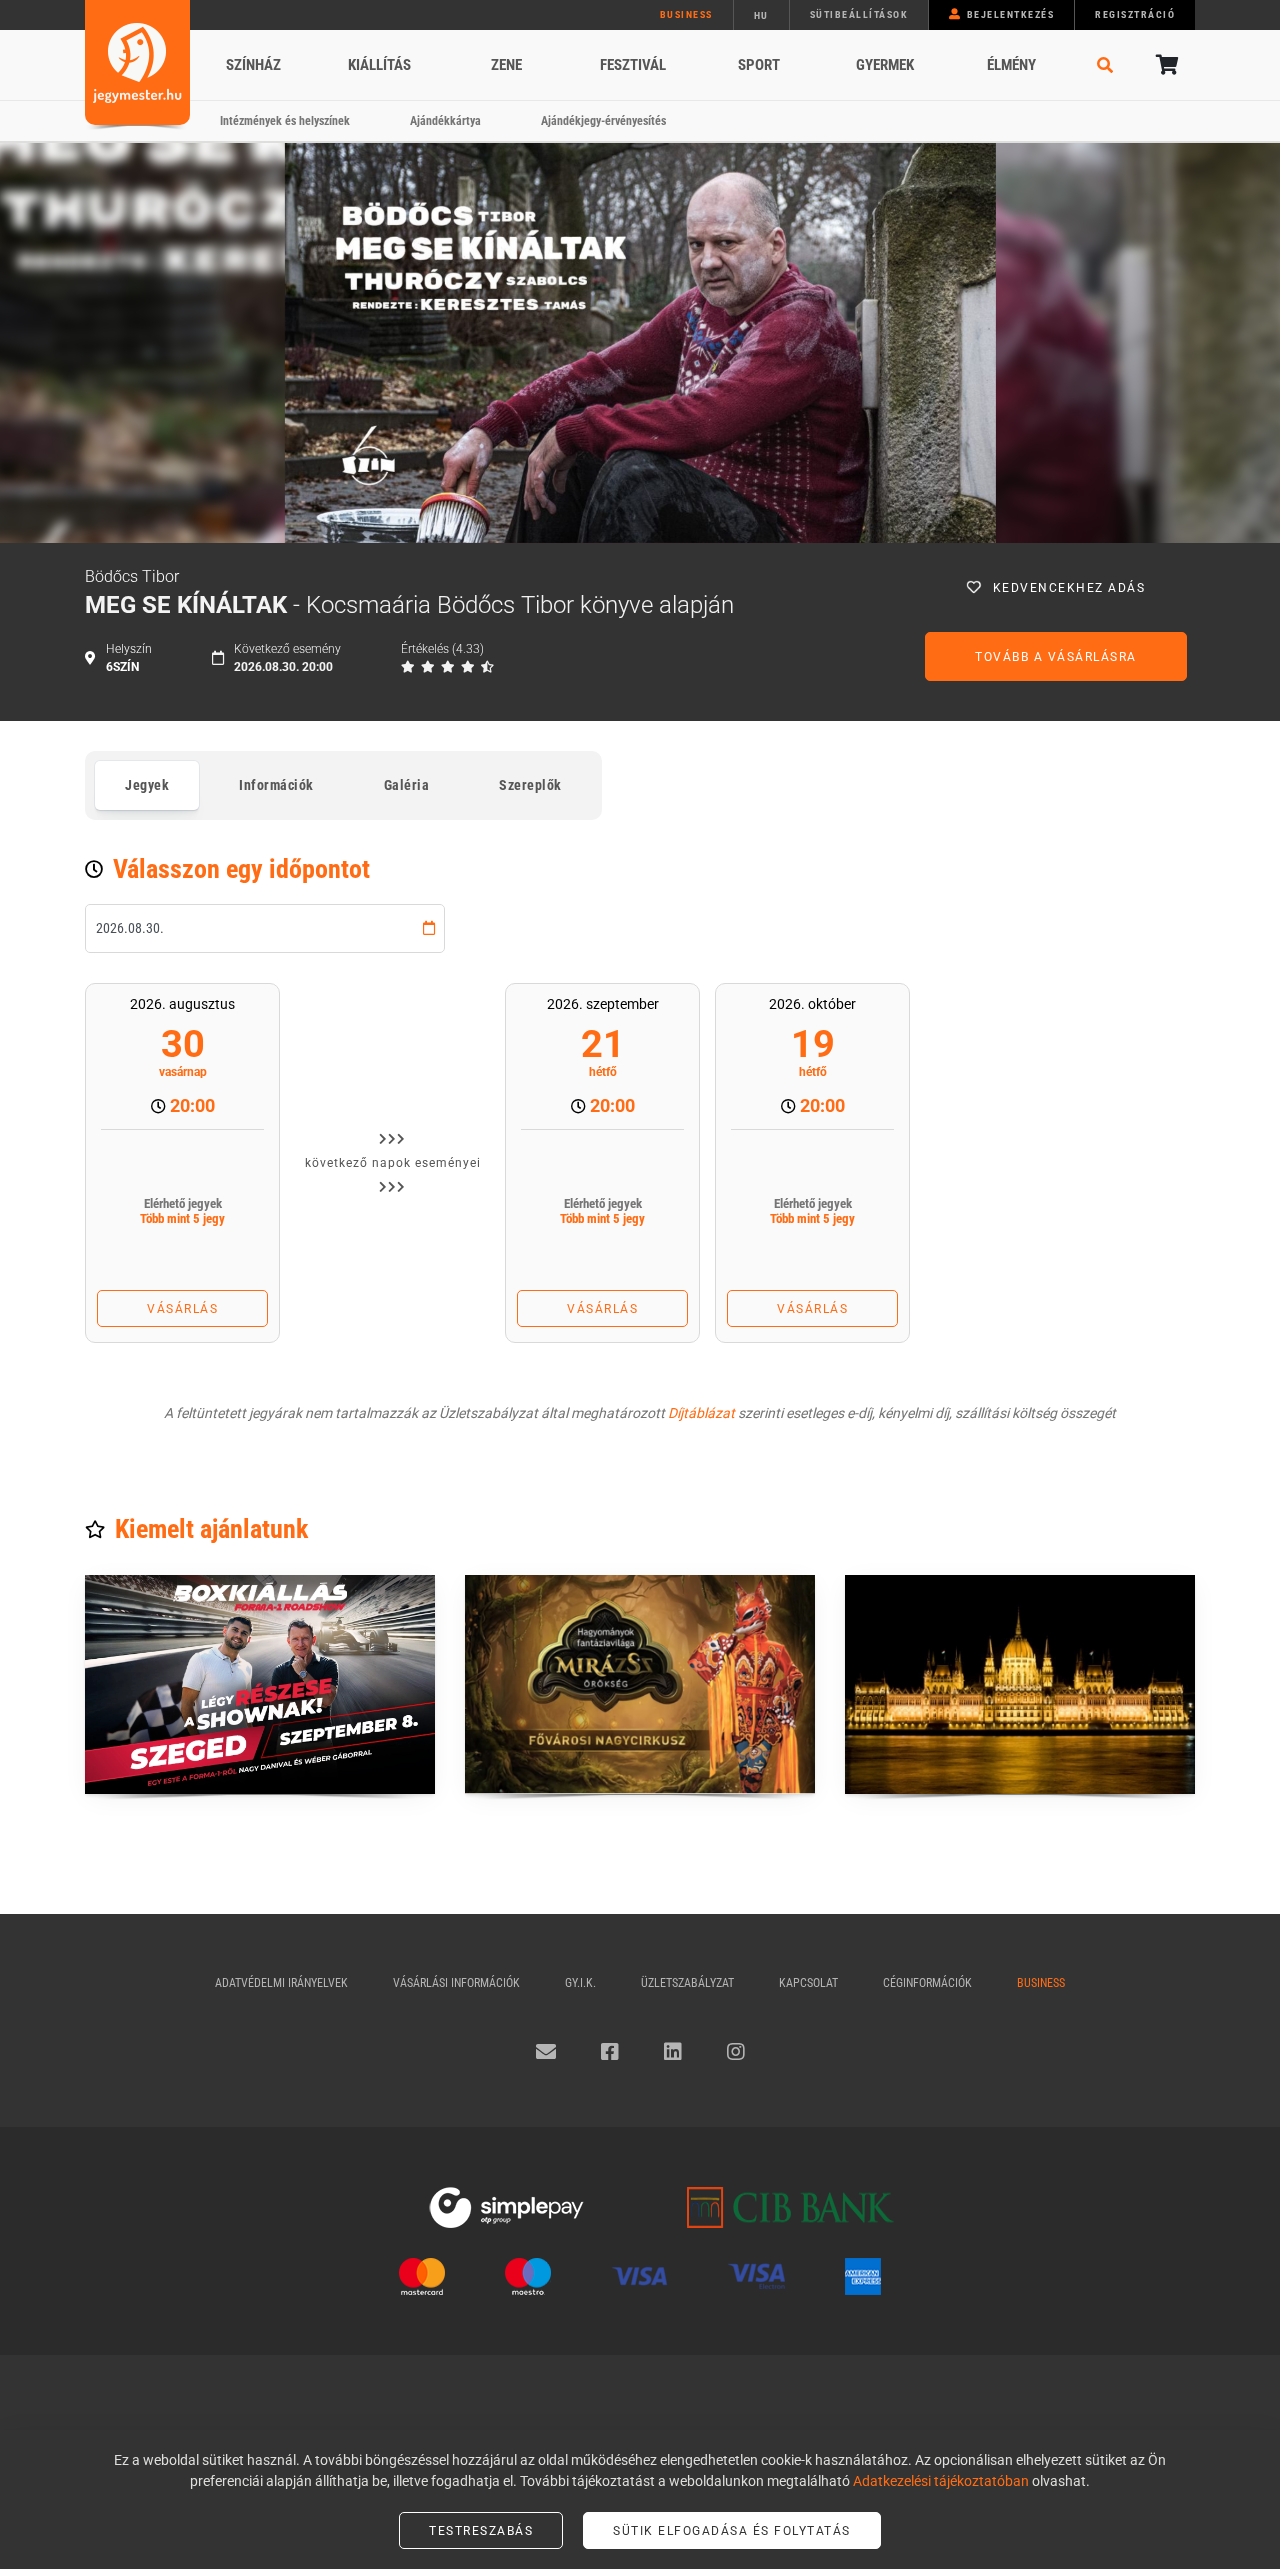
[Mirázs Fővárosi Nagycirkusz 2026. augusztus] (640, 1684)
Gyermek (885, 65)
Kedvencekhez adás (1069, 588)
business (686, 14)
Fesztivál (633, 65)
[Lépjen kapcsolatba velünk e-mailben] (546, 2052)
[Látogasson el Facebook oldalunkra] (610, 2052)
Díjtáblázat (701, 1413)
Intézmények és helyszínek (285, 121)
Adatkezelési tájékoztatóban (941, 2481)
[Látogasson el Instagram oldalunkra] (736, 2052)
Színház (253, 65)
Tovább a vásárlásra (1056, 657)
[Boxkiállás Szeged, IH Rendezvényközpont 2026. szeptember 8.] (260, 1684)
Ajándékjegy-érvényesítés (603, 121)
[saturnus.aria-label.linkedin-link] (673, 2052)
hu (761, 15)
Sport (759, 65)
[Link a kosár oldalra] (1165, 65)
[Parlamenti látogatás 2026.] (1020, 1684)
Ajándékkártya (445, 121)
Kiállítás (379, 65)
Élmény (1011, 65)
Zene (506, 65)
